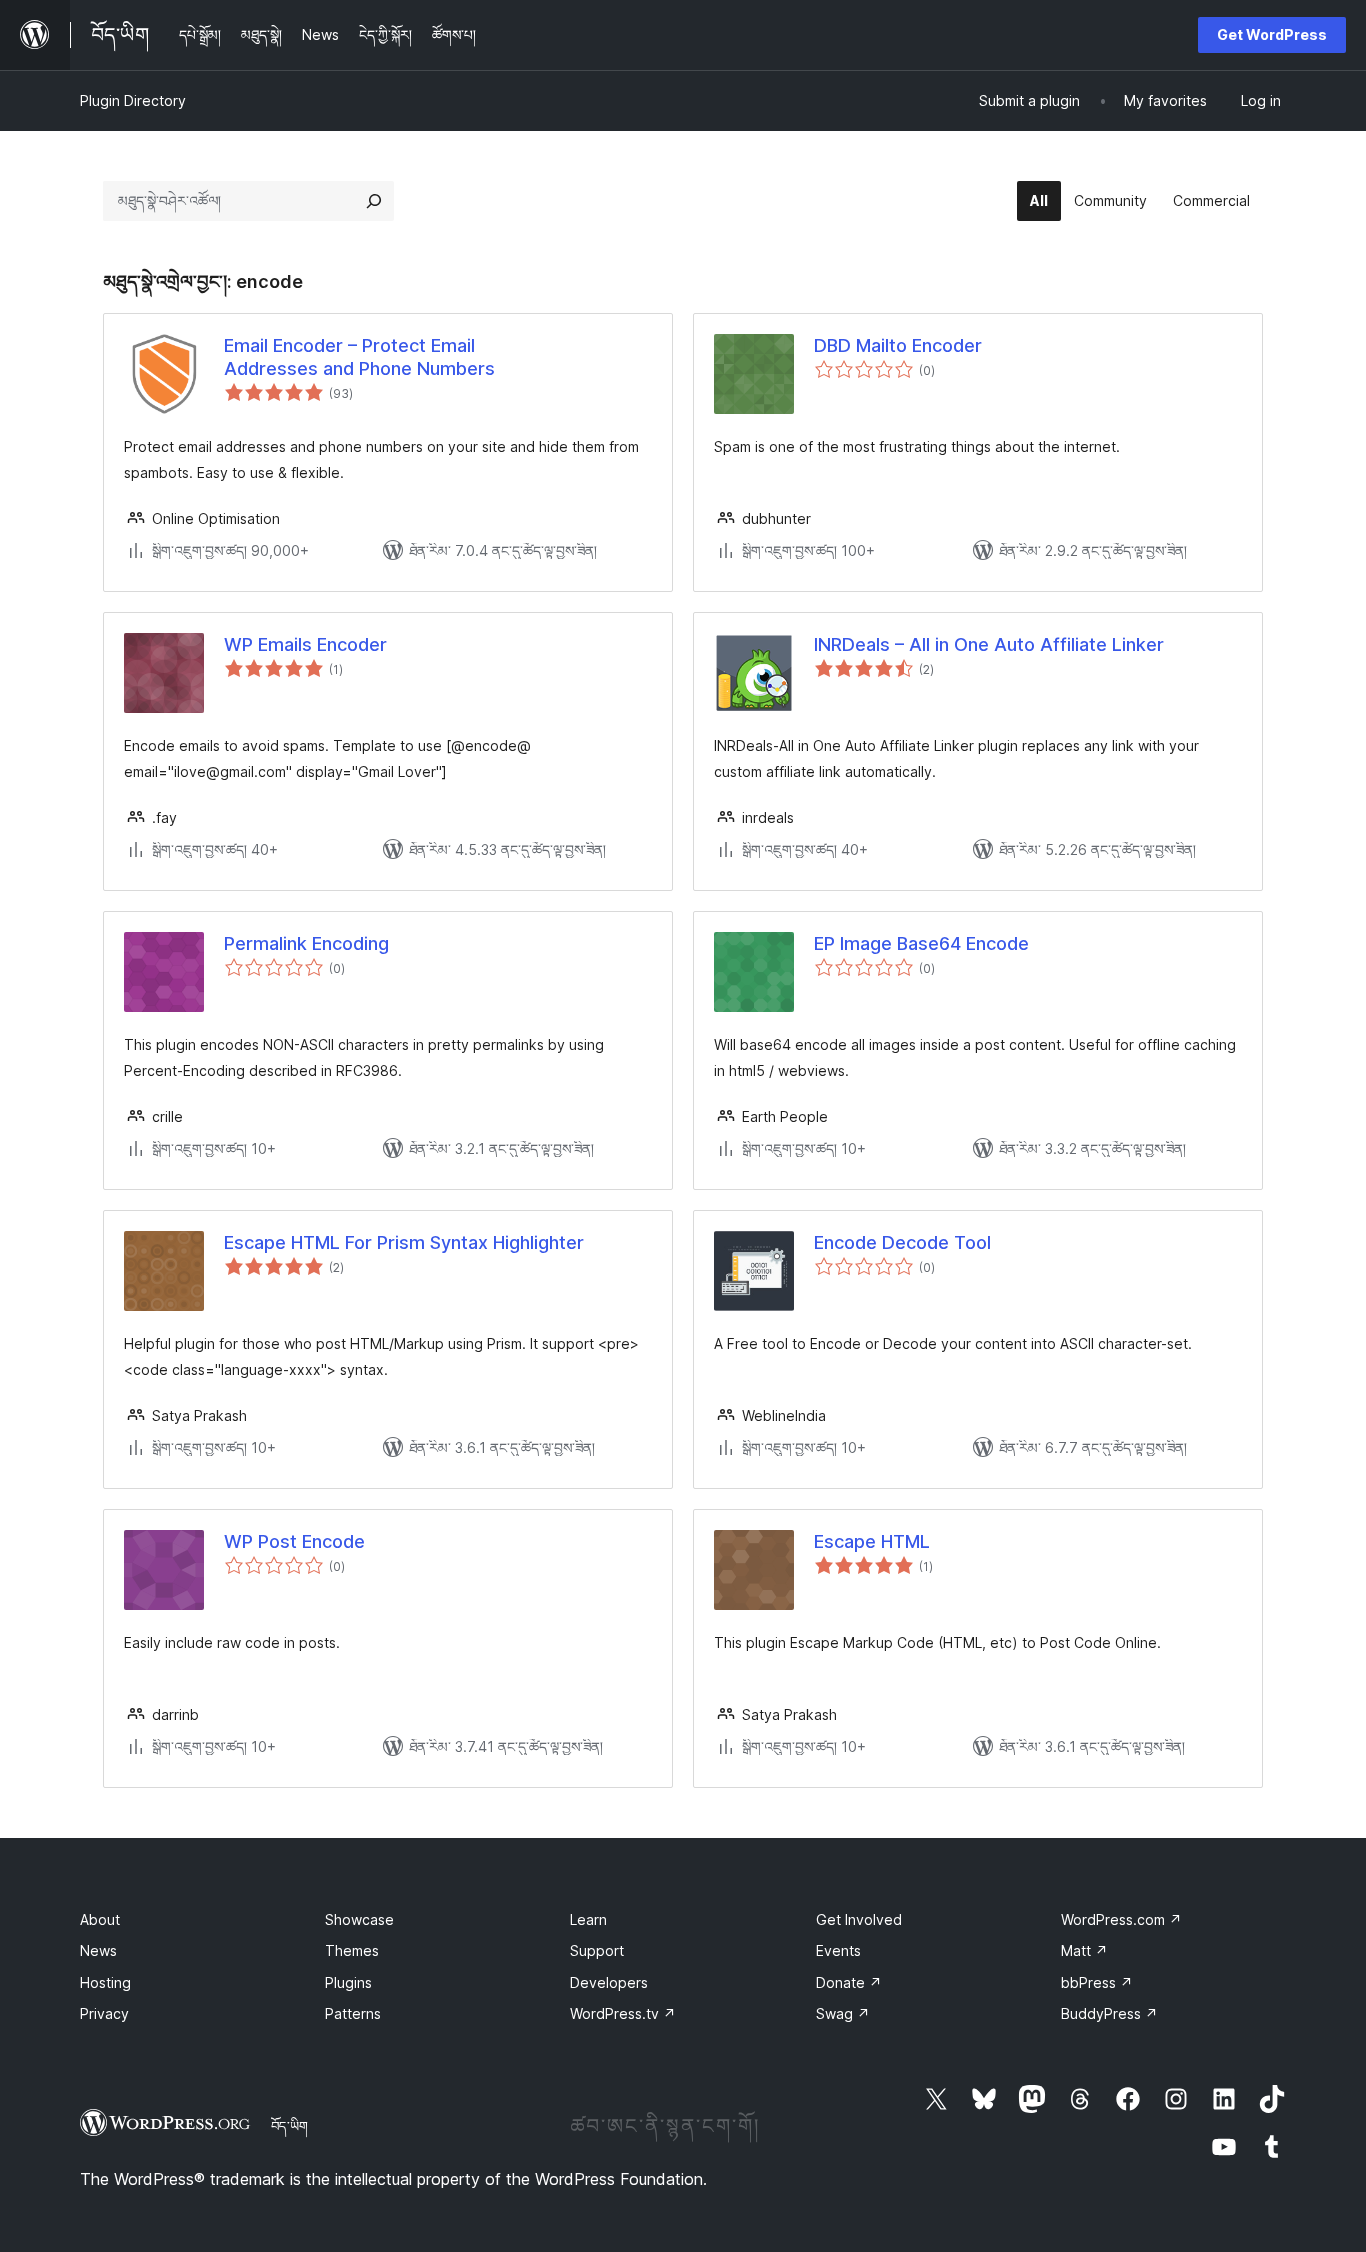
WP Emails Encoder (305, 644)
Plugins (348, 1982)
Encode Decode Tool (902, 1242)
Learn (588, 1919)
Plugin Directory (133, 100)
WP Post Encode (294, 1541)
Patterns (353, 2013)
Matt (1084, 1950)
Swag (843, 2013)
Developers (609, 1982)
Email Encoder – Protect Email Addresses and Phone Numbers (359, 357)
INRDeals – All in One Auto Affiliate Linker (989, 644)
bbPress (1097, 1982)
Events (838, 1950)
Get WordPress (1272, 34)
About (100, 1919)
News (98, 1950)
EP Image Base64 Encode (921, 943)
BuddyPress (1109, 2013)
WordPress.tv (623, 2013)
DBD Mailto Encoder (898, 345)
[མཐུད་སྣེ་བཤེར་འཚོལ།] (374, 201)
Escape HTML (872, 1541)
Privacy (104, 2013)
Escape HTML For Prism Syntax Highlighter (404, 1242)
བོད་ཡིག (289, 2126)
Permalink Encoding (306, 943)
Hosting (105, 1982)
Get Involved (859, 1919)
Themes (352, 1950)
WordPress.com (1121, 1919)
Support (597, 1950)
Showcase (359, 1919)
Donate (849, 1982)
